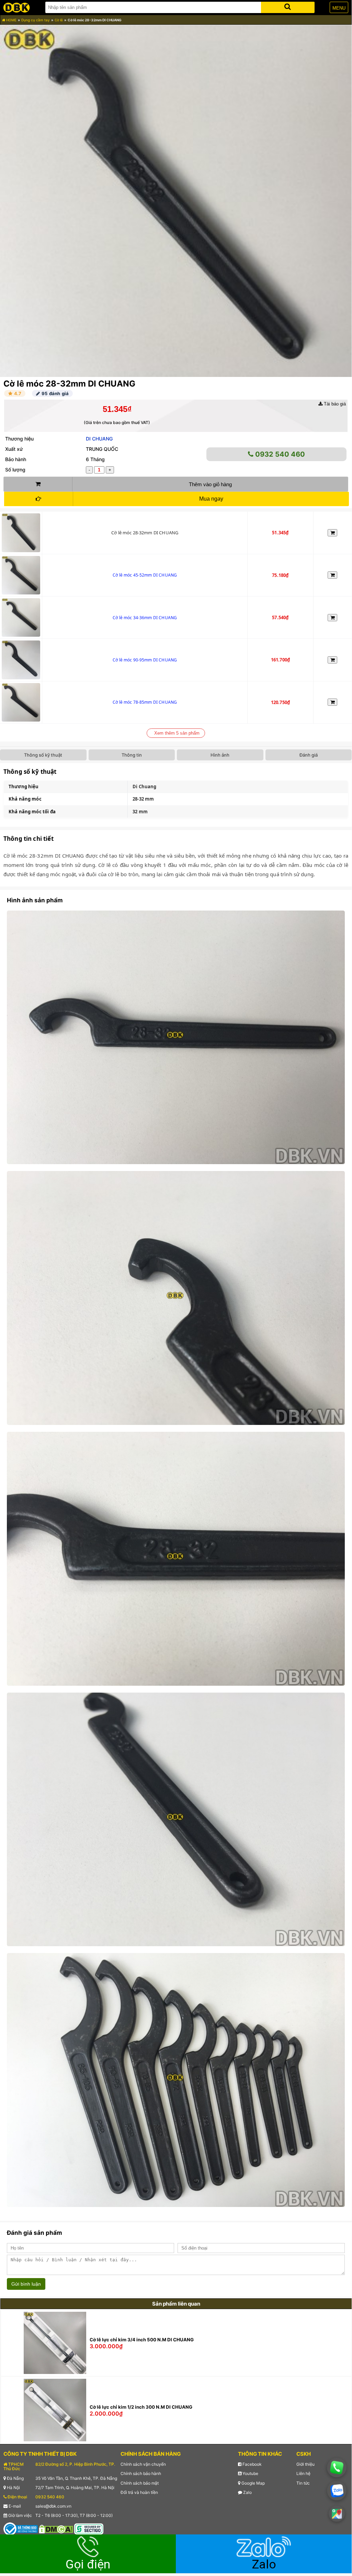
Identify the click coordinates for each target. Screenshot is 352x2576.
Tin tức (303, 2483)
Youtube (250, 2473)
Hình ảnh (220, 755)
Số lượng (15, 470)
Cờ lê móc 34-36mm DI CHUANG (145, 618)
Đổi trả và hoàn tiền (139, 2492)
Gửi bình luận (26, 2284)
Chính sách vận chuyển (143, 2464)
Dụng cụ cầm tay (36, 20)
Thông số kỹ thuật (43, 755)
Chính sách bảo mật (140, 2483)
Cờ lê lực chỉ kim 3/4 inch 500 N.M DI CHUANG (142, 2340)
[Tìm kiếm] (288, 6)
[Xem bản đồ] (337, 2514)
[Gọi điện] (337, 2468)
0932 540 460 (279, 454)
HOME (11, 20)
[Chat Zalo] (337, 2491)
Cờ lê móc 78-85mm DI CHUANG (145, 702)
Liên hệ (303, 2473)
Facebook (252, 2464)
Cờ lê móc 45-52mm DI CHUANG (145, 575)
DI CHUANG (99, 439)
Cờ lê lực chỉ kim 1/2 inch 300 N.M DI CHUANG (141, 2407)
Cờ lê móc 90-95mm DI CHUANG (145, 660)
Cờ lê (59, 20)
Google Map (253, 2483)
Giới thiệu (305, 2464)
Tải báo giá (334, 404)
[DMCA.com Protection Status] (56, 2529)
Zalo (247, 2492)
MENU (339, 8)
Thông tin (132, 755)
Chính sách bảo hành (141, 2473)
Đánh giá (309, 755)
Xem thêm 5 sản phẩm (177, 733)
